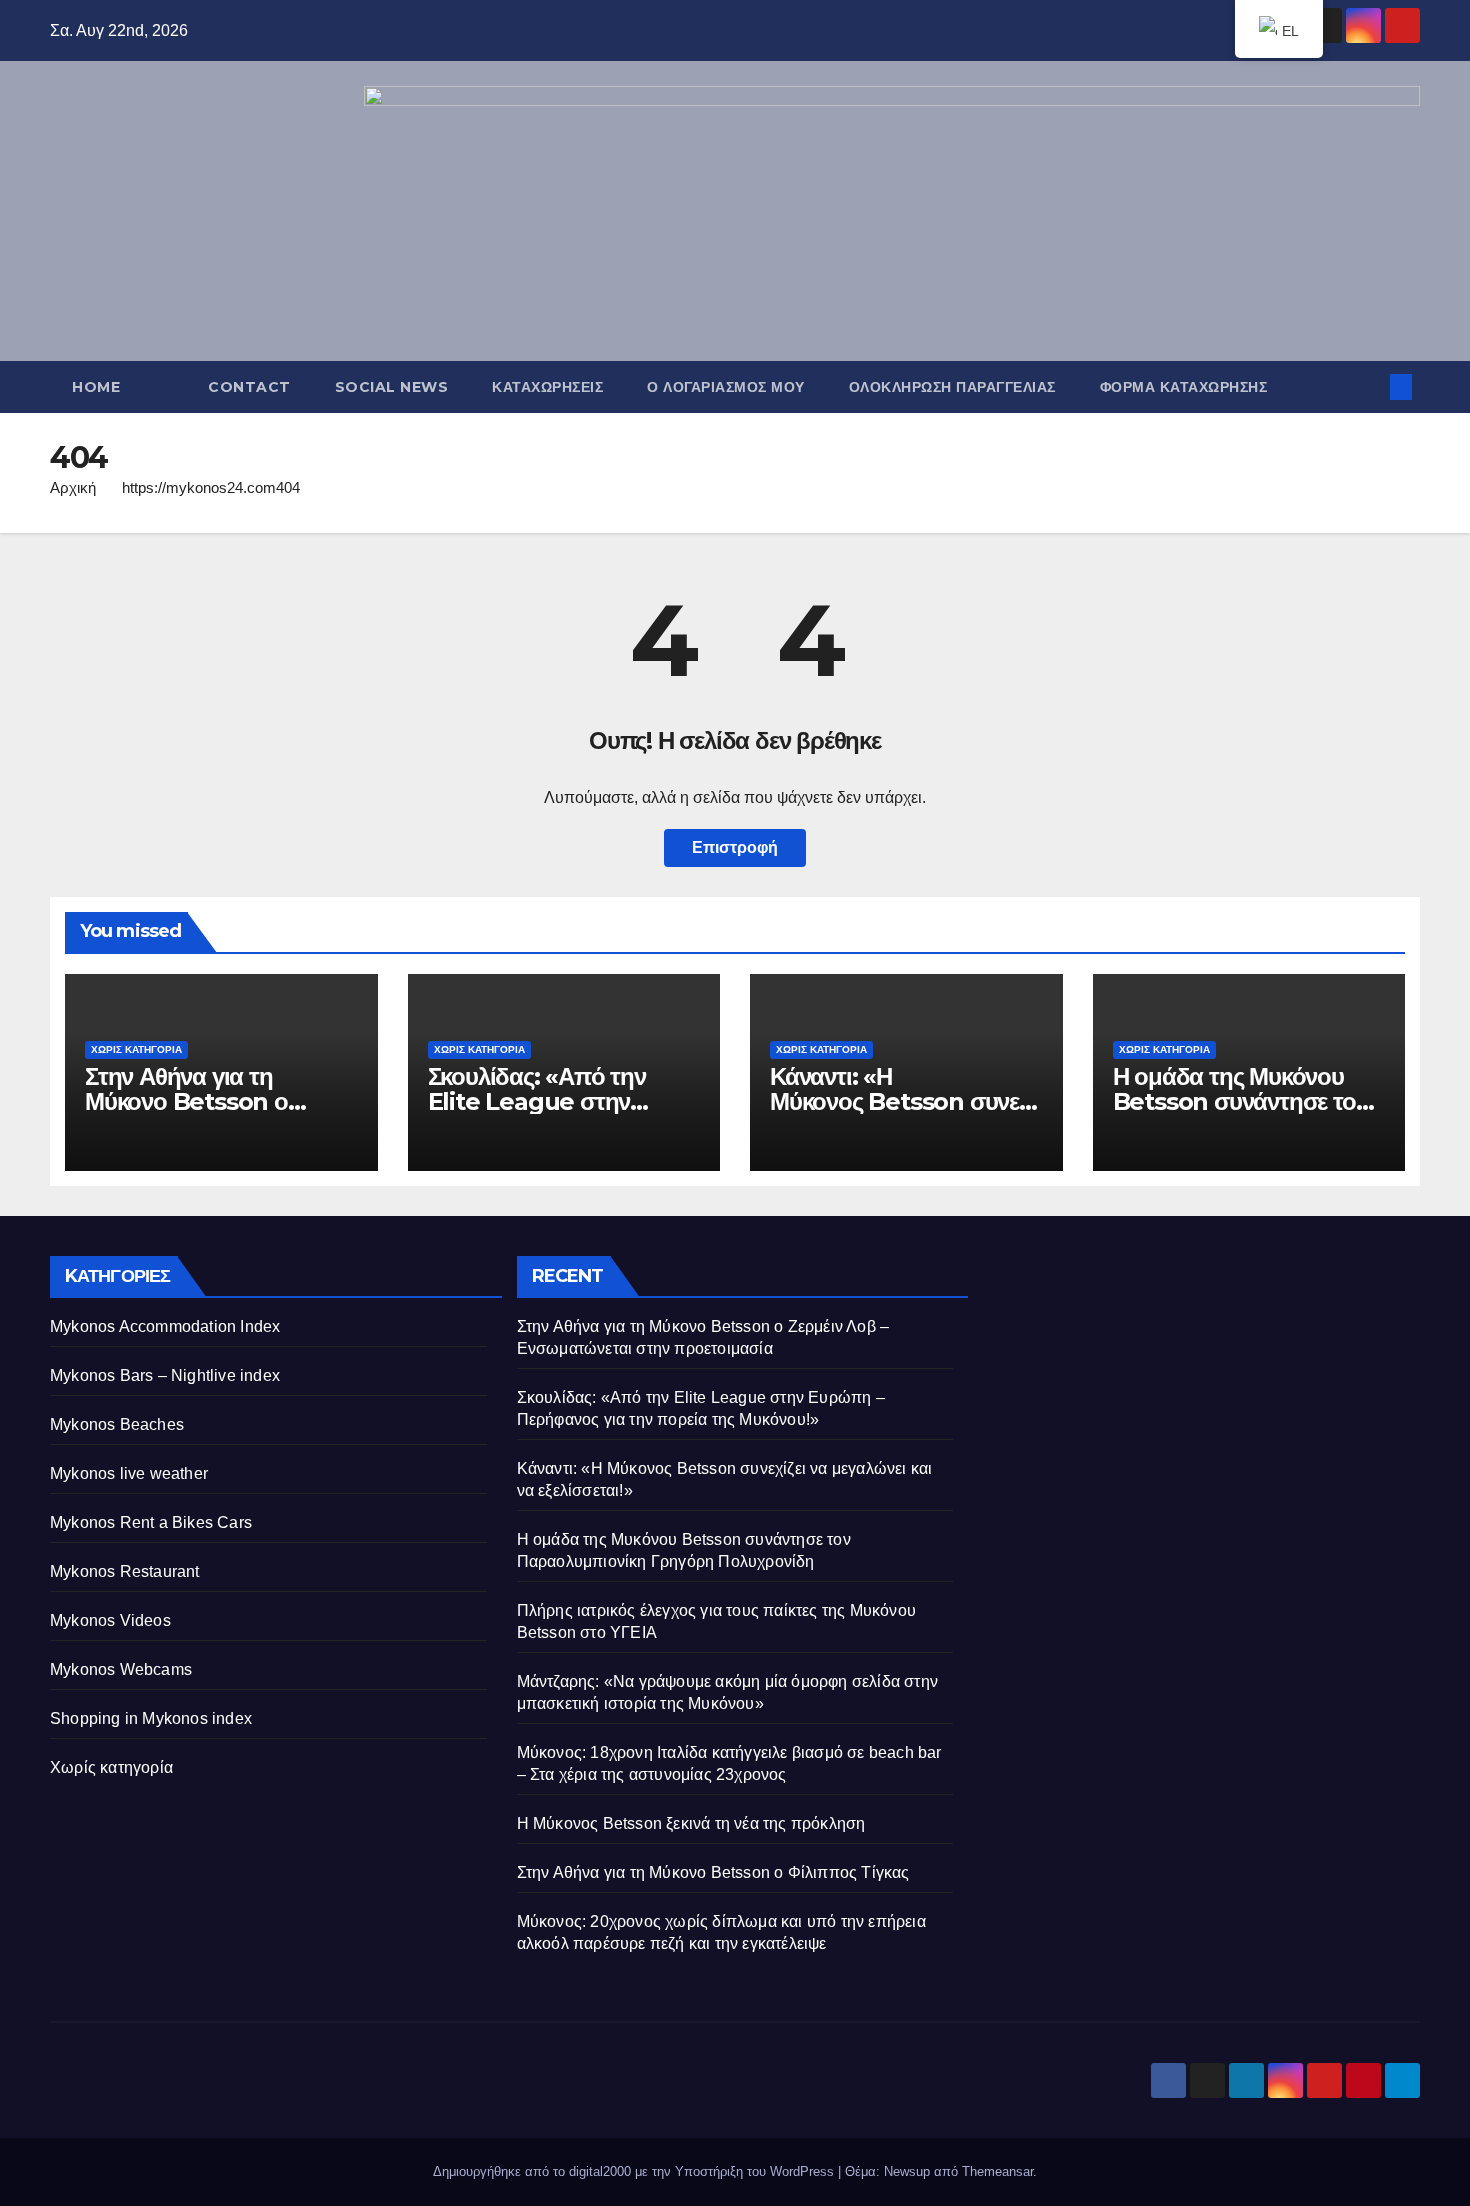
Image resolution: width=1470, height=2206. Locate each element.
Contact (249, 387)
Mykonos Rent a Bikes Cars (151, 1522)
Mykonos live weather (129, 1473)
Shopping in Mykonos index (151, 1718)
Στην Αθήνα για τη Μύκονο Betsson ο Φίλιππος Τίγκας (713, 1872)
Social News (392, 387)
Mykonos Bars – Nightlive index (165, 1375)
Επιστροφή (735, 847)
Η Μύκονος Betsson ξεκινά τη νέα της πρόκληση (691, 1823)
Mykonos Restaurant (125, 1571)
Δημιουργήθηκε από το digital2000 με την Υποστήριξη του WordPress (635, 2171)
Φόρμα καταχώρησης (1184, 387)
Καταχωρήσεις (547, 387)
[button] (1368, 386)
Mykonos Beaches (117, 1424)
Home (96, 387)
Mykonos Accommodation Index (165, 1326)
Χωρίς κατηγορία (136, 1049)
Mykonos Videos (110, 1620)
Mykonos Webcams (121, 1669)
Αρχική (73, 487)
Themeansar (997, 2171)
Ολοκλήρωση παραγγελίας (952, 387)
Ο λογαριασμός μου (726, 387)
